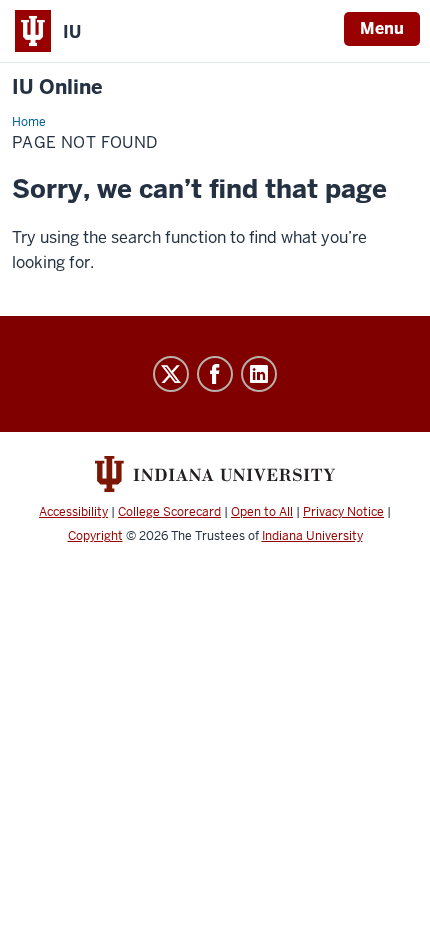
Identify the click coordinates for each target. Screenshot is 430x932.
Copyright (95, 536)
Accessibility (73, 512)
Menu (382, 28)
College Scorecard (169, 512)
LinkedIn (259, 374)
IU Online (57, 87)
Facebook (215, 374)
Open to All (262, 512)
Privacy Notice (343, 512)
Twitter (171, 374)
